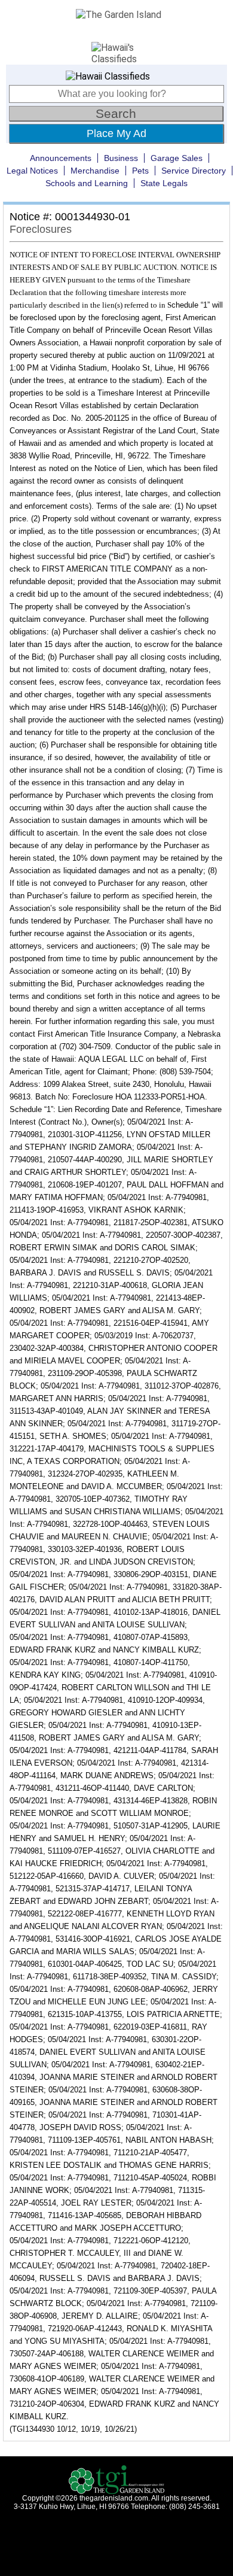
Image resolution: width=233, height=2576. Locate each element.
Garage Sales (177, 158)
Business (121, 158)
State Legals (164, 183)
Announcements (61, 158)
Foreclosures (41, 229)
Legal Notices (32, 171)
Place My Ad (116, 133)
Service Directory (194, 171)
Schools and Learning (87, 183)
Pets (140, 171)
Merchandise (95, 171)
